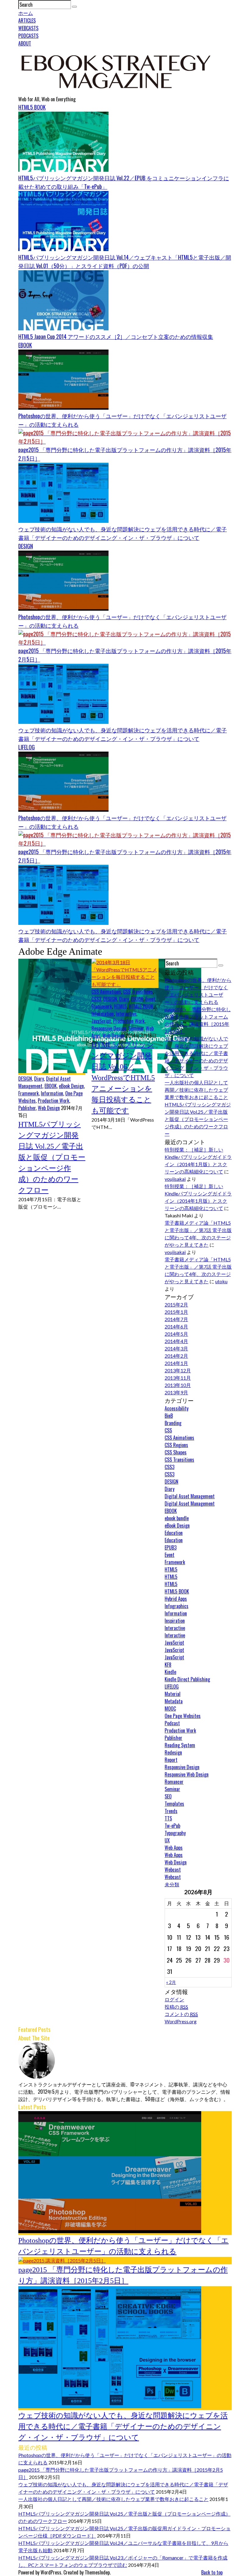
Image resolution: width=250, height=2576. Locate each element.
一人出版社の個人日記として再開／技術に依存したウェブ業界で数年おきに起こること (196, 1090)
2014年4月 (176, 1341)
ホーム (26, 13)
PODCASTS (28, 36)
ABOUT (25, 43)
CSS (168, 1430)
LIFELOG (27, 747)
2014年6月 (176, 1326)
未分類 (172, 1884)
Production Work (54, 1101)
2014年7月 (176, 1319)
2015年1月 (176, 1312)
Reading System (180, 1745)
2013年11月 (178, 1378)
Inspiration (175, 1621)
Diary (39, 1079)
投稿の (176, 2007)
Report (171, 1760)
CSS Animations (106, 992)
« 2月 (171, 1982)
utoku (221, 1281)
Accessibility (177, 1408)
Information (52, 1093)
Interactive (126, 1014)
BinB (169, 1416)
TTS (168, 1818)
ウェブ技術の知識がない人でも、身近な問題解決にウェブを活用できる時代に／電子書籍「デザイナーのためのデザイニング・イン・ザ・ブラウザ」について (123, 2427)
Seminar (136, 1028)
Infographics (177, 1606)
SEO (168, 1796)
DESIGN (26, 546)
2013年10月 (178, 1385)
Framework (29, 1093)
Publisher (27, 1108)
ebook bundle (177, 1518)
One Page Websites (183, 1716)
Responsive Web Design (187, 1774)
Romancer (174, 1782)
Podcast (172, 1723)
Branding (173, 1423)
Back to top (212, 2572)
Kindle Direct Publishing (187, 1679)
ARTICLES (27, 20)
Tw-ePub (172, 1826)
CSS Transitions (138, 992)
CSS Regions (176, 1445)
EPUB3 (171, 1547)
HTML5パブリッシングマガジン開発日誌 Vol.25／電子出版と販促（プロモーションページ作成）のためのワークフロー (52, 1157)
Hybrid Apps (176, 1599)
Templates (174, 1804)
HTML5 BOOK (32, 107)
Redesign (173, 1752)
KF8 (168, 1665)
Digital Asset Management (190, 1496)
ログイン (174, 1999)
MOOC (170, 1708)
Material (173, 1694)
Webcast (173, 1870)
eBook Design (71, 1086)
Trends (171, 1811)
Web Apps (174, 1848)
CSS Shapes (176, 1452)
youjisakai (175, 1179)
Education (174, 1533)
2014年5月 (176, 1334)
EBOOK (25, 345)
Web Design (49, 1108)
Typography (175, 1833)
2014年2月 (176, 1356)
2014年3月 (176, 1348)
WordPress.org (181, 2021)
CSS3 (96, 999)
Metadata (174, 1701)
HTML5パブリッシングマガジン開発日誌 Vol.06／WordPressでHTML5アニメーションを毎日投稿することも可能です (123, 1078)
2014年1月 (176, 1363)
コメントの (181, 2014)
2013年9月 (176, 1392)
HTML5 (120, 1006)
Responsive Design (109, 1028)
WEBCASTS (28, 28)
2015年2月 (176, 1304)
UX (167, 1840)
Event (150, 999)
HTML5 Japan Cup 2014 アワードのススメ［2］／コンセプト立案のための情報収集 (116, 336)
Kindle (170, 1672)
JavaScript (101, 1021)
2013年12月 (178, 1370)
